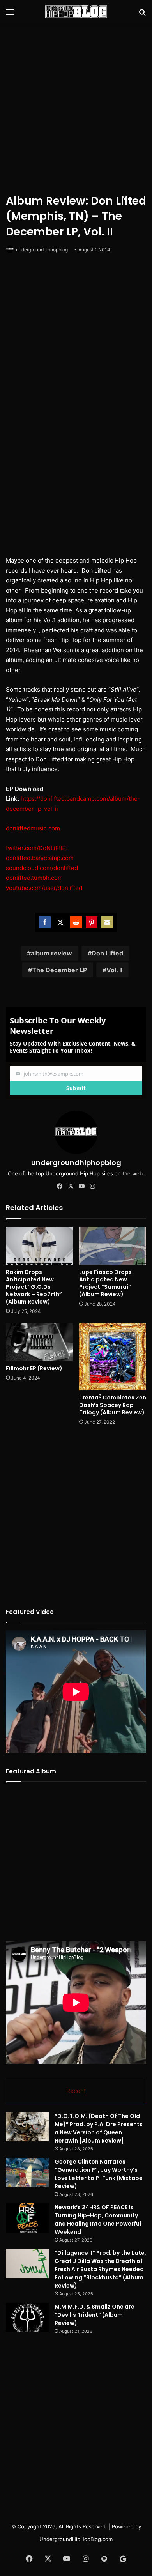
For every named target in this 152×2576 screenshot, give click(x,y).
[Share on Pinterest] (92, 922)
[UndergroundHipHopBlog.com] (76, 12)
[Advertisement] (76, 107)
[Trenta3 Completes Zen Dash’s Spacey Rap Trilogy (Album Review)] (113, 1357)
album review (51, 953)
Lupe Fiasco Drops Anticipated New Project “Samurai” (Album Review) (105, 1283)
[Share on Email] (107, 922)
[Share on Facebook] (45, 922)
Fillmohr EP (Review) (34, 1368)
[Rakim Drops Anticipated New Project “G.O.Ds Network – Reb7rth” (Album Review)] (39, 1246)
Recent (76, 2091)
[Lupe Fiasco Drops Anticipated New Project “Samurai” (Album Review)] (113, 1246)
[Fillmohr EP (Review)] (39, 1342)
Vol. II (114, 970)
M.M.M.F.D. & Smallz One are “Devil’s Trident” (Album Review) (95, 2315)
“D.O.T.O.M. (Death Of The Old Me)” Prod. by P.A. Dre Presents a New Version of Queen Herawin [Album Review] (99, 2128)
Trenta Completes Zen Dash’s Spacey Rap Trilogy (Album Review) (113, 1405)
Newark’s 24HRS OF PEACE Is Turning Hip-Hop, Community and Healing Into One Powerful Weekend (98, 2219)
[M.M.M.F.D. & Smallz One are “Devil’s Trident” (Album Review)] (27, 2317)
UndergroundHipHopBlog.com (76, 2539)
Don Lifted (107, 953)
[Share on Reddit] (76, 922)
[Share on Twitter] (60, 922)
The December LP (59, 970)
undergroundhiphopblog (42, 250)
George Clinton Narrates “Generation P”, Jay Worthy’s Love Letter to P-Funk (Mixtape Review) (99, 2174)
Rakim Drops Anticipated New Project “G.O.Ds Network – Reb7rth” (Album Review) (34, 1287)
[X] (71, 1186)
